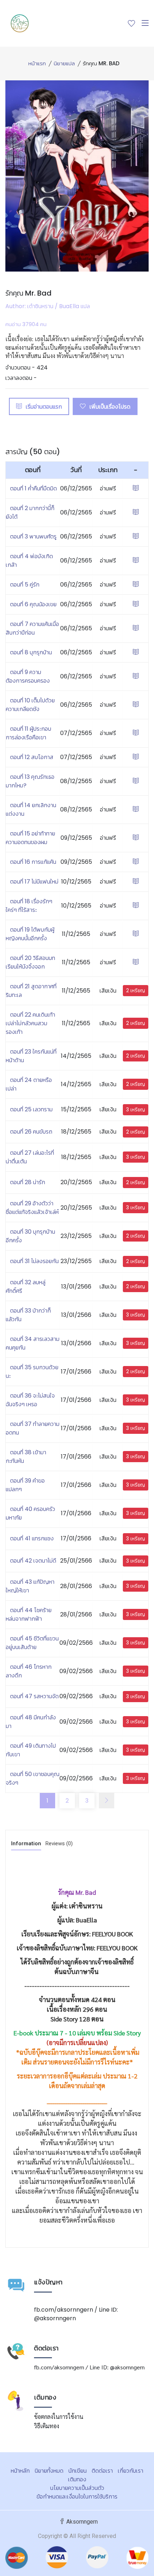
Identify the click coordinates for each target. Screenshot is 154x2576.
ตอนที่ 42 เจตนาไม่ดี (31, 1561)
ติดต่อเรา (102, 2471)
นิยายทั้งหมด (49, 2471)
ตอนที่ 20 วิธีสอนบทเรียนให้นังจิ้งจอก (30, 962)
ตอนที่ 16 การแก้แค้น (31, 862)
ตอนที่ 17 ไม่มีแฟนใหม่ (32, 882)
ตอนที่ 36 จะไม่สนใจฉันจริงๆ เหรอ (30, 1400)
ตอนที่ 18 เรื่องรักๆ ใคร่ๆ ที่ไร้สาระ (29, 906)
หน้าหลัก (20, 2471)
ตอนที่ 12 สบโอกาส (30, 757)
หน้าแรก (37, 63)
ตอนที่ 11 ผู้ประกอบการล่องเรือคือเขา (28, 733)
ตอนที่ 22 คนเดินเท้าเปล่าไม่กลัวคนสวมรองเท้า (30, 1023)
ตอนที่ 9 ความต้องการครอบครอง (28, 676)
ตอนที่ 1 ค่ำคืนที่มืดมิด (31, 488)
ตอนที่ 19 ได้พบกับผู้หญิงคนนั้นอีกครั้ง (30, 934)
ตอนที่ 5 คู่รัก (23, 585)
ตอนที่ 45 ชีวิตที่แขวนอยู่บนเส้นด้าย (32, 1643)
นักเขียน (78, 2471)
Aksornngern (81, 2522)
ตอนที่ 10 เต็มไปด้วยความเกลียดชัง (30, 705)
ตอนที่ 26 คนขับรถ (29, 1132)
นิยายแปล (64, 63)
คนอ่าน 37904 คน (26, 324)
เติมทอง (77, 2480)
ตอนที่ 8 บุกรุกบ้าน (29, 652)
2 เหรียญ (136, 990)
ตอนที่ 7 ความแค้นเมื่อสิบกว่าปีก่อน (32, 628)
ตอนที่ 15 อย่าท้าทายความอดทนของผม (30, 838)
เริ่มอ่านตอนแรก (43, 407)
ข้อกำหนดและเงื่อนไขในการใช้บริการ (77, 2497)
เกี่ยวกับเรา (131, 2471)
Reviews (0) (59, 1844)
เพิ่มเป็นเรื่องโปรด (109, 407)
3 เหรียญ (136, 1110)
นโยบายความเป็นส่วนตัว (77, 2488)
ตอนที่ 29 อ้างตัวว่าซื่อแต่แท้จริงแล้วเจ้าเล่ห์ (32, 1208)
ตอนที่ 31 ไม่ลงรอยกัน (32, 1261)
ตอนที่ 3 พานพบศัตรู (31, 536)
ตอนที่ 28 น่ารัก (25, 1182)
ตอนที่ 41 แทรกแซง (30, 1538)
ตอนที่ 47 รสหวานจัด (32, 1696)
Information (26, 1844)
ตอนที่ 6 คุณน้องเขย (31, 604)
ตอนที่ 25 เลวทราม (29, 1109)
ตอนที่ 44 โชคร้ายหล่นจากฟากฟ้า (29, 1614)
